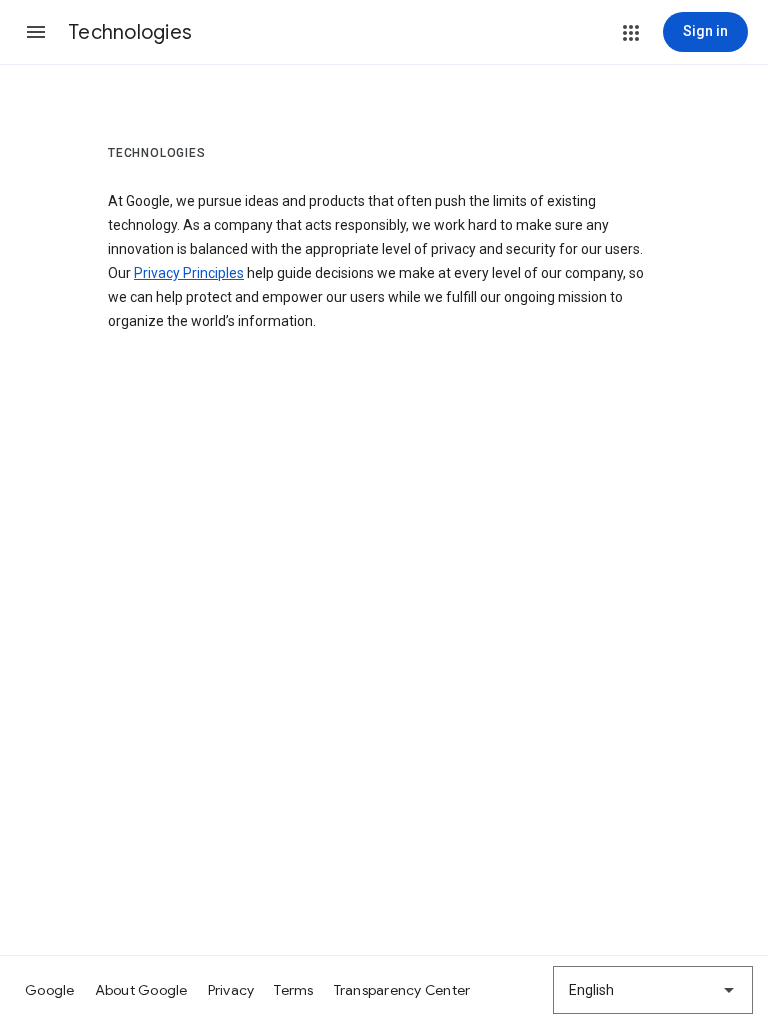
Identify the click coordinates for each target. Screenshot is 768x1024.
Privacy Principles (189, 273)
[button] (36, 32)
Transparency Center (402, 990)
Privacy (231, 990)
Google (50, 990)
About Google (141, 990)
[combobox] (653, 990)
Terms (293, 990)
